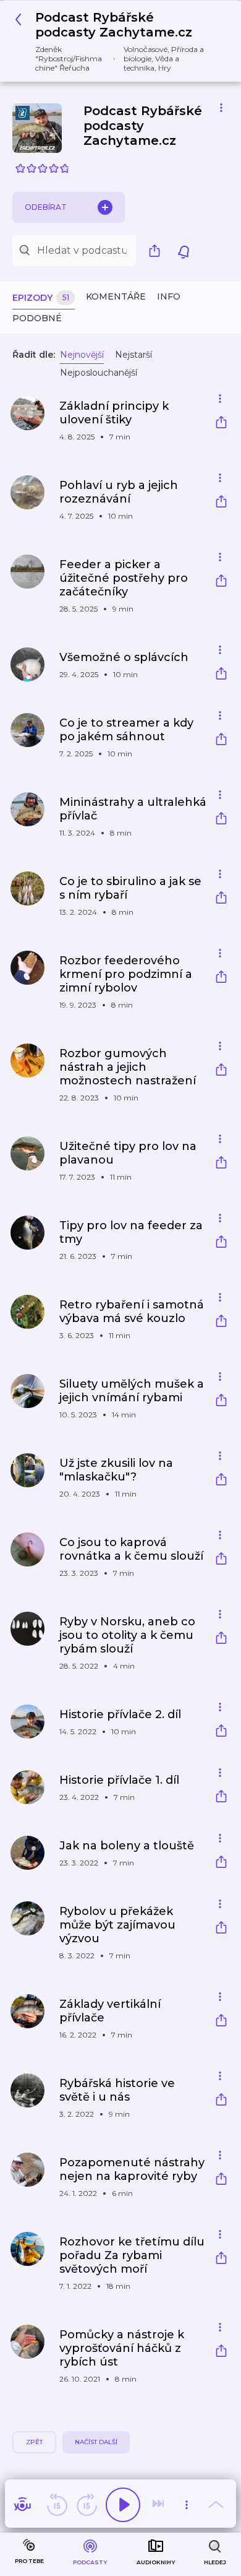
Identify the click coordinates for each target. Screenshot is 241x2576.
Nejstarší (133, 355)
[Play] (123, 2505)
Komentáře (116, 296)
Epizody (41, 298)
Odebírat (46, 207)
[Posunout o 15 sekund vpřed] (87, 2505)
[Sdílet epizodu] (221, 424)
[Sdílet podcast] (158, 251)
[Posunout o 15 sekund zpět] (57, 2505)
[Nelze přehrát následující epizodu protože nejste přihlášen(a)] (159, 2505)
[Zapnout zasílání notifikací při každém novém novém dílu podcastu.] (184, 251)
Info (169, 296)
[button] (116, 41)
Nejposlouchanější (99, 373)
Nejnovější (82, 355)
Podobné (37, 318)
